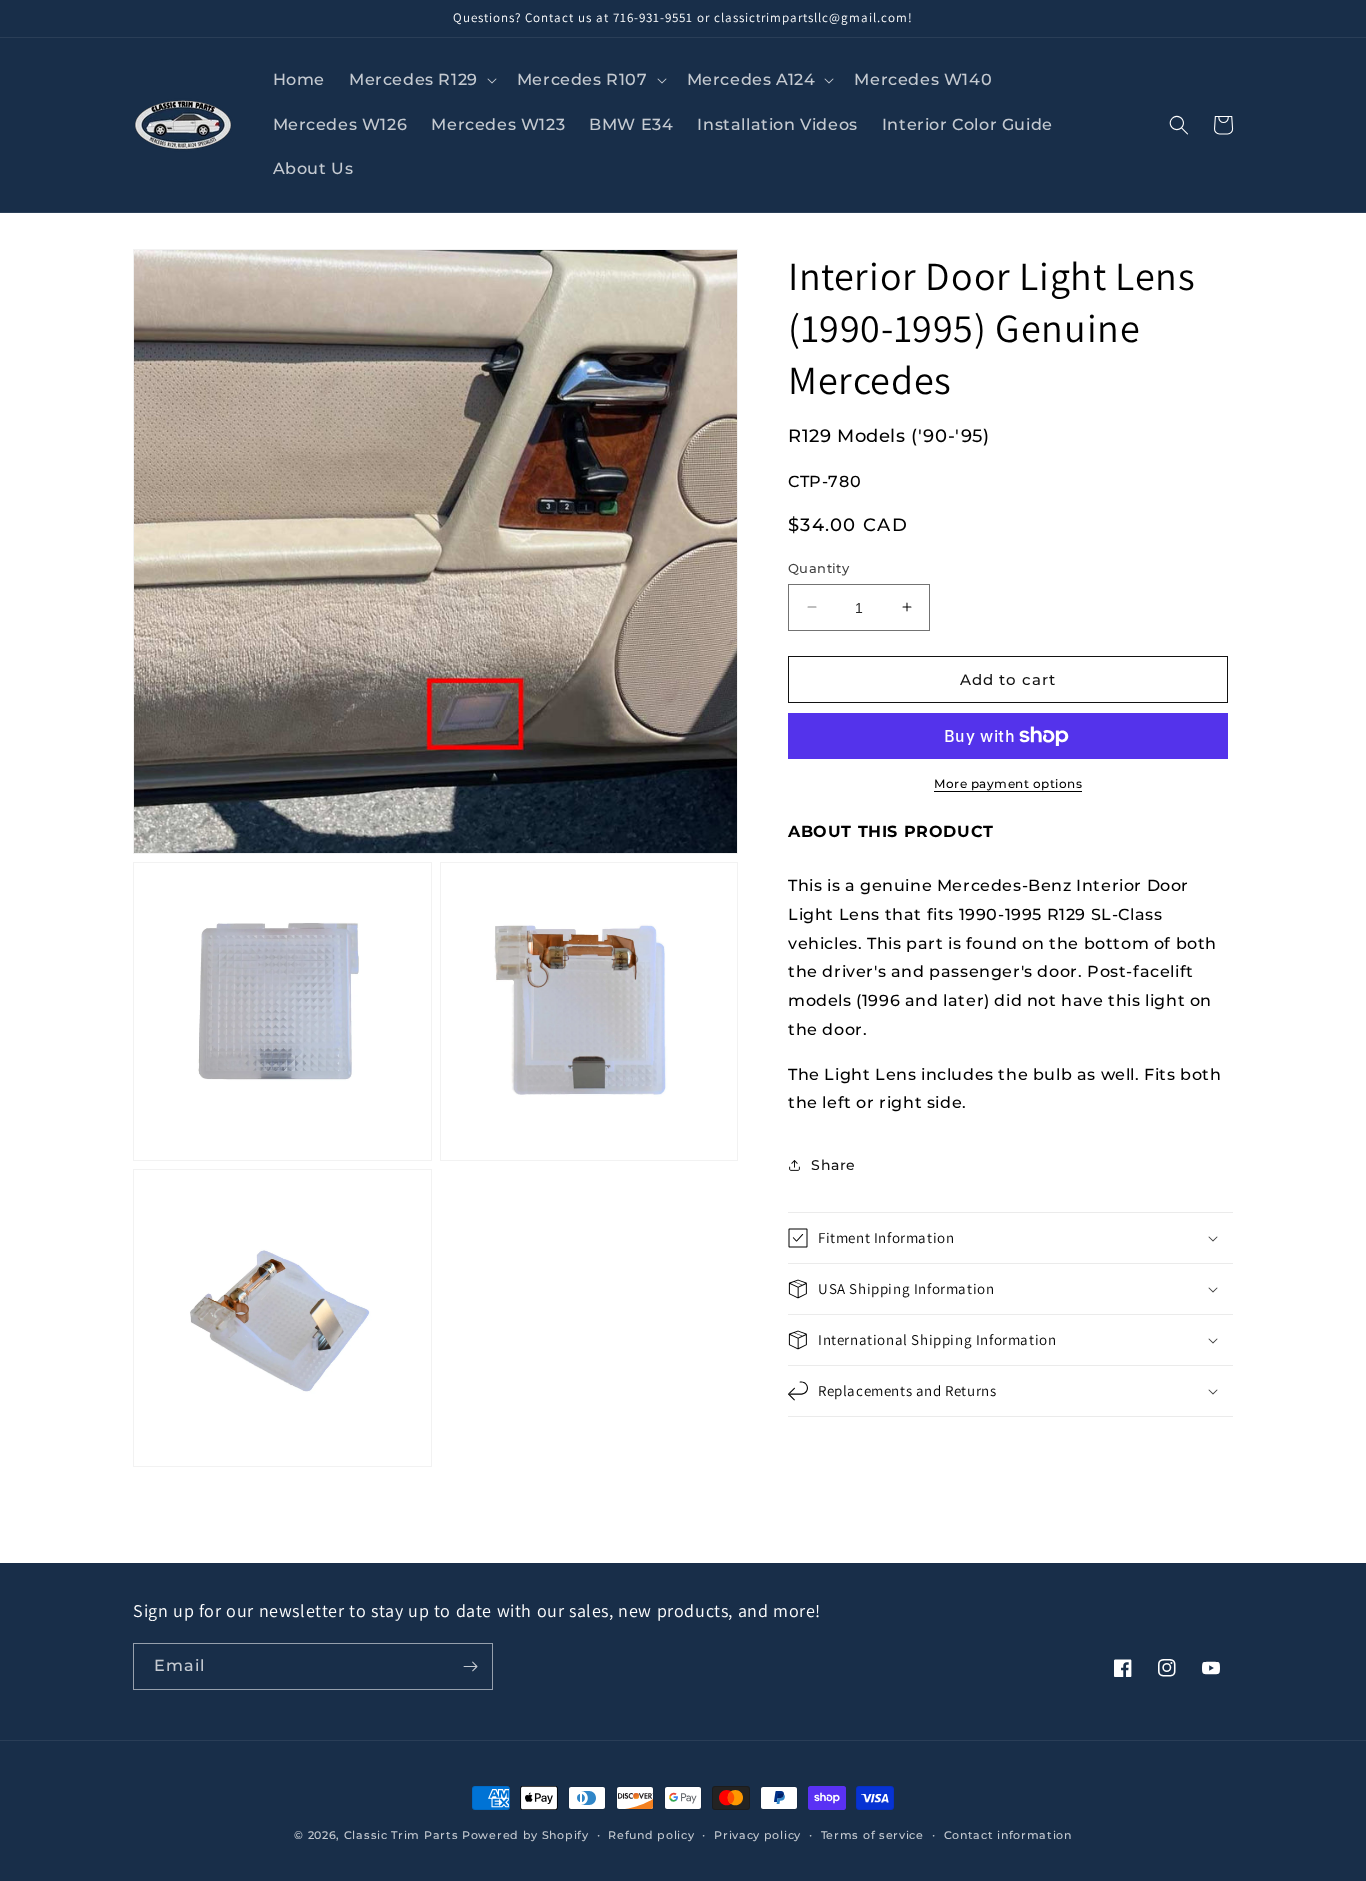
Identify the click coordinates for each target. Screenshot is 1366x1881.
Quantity (818, 567)
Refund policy (651, 1835)
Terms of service (872, 1835)
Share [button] (833, 1165)
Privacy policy (757, 1835)
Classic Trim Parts (401, 1835)
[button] (421, 80)
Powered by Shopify (525, 1835)
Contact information (1008, 1835)
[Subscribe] (470, 1666)
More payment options (1008, 783)
